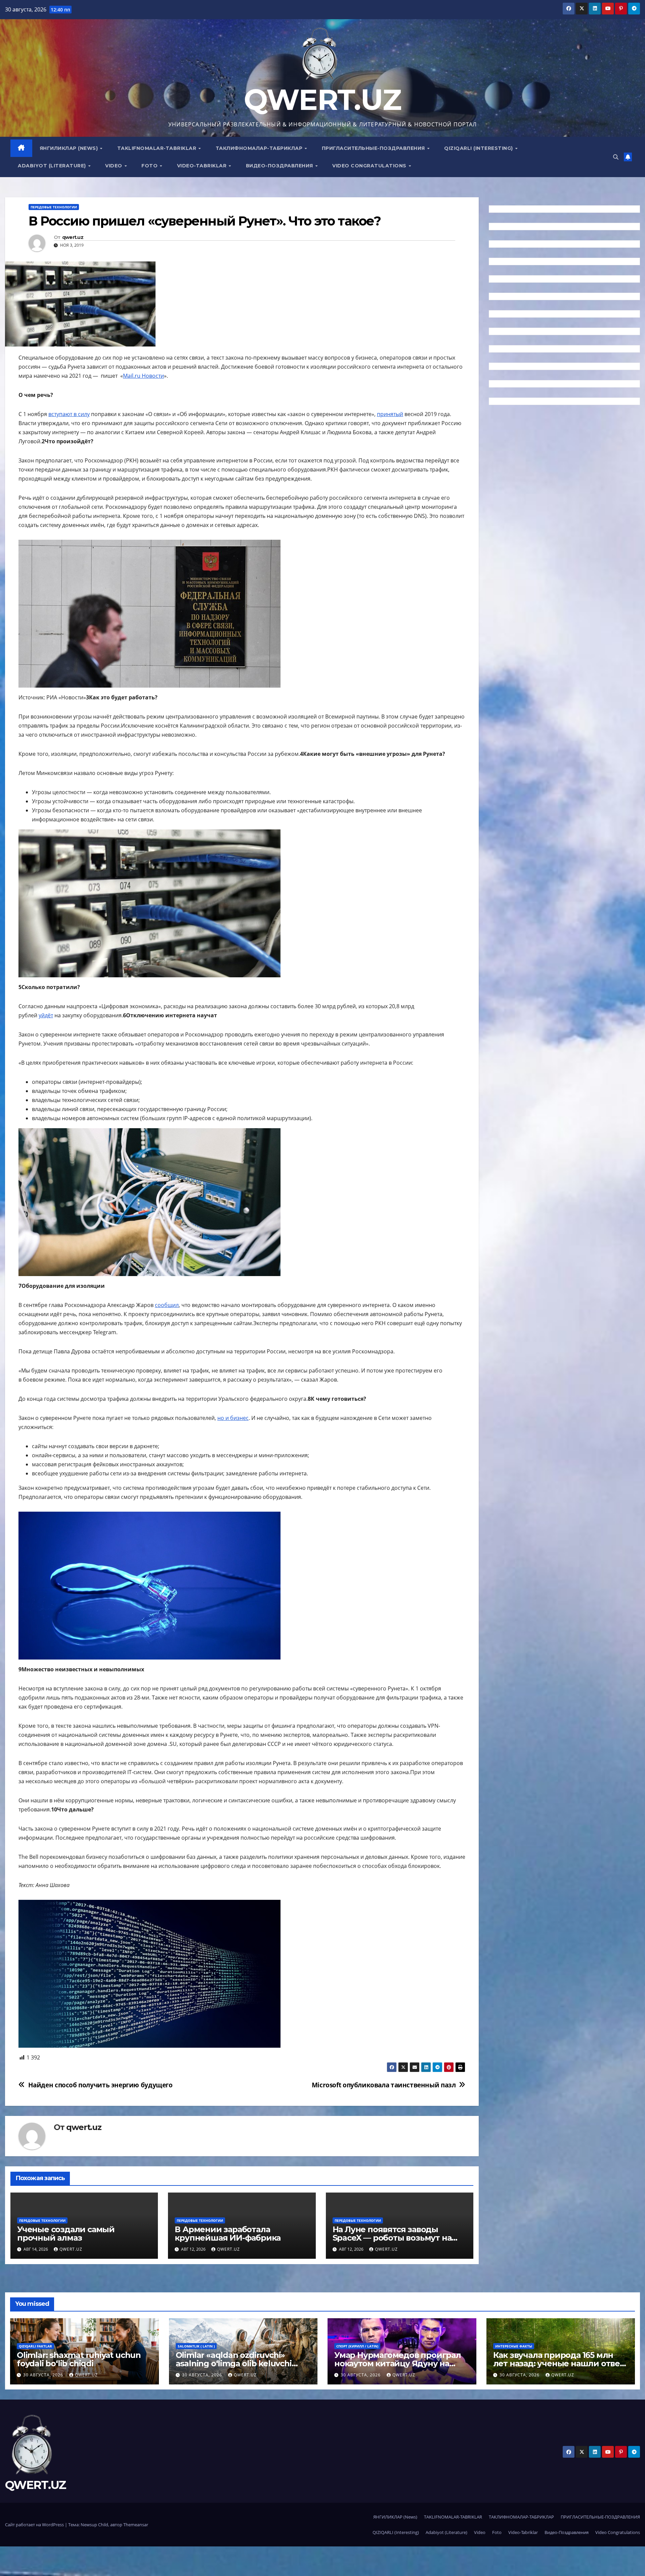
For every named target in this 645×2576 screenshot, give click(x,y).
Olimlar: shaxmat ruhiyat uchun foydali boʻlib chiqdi (79, 2359)
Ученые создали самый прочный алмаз (66, 2234)
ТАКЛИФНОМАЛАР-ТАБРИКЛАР (260, 148)
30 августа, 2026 (44, 2375)
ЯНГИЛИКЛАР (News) (70, 148)
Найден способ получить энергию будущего (100, 2085)
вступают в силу (69, 414)
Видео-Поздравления (280, 166)
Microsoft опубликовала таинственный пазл (384, 2085)
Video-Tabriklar (203, 166)
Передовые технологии (54, 207)
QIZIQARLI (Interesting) (479, 148)
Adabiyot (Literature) (53, 166)
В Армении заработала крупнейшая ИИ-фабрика (228, 2234)
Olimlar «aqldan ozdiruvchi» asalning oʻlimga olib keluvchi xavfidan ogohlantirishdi (234, 2363)
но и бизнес (233, 1418)
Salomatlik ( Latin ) (196, 2346)
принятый (390, 414)
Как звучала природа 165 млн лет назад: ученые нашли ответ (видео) (559, 2363)
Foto (150, 166)
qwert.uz (73, 237)
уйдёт (46, 1015)
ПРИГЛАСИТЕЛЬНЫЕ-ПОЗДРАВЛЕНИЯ (374, 148)
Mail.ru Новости (143, 376)
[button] (616, 157)
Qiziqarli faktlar (35, 2346)
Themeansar (136, 2525)
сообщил (167, 1305)
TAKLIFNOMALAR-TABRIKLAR (158, 148)
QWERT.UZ (322, 100)
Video (114, 166)
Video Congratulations (370, 166)
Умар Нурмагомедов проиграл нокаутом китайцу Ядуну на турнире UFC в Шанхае (398, 2363)
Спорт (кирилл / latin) (357, 2346)
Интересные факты (514, 2346)
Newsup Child (94, 2525)
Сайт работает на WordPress (35, 2525)
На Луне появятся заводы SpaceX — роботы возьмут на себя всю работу (392, 2238)
